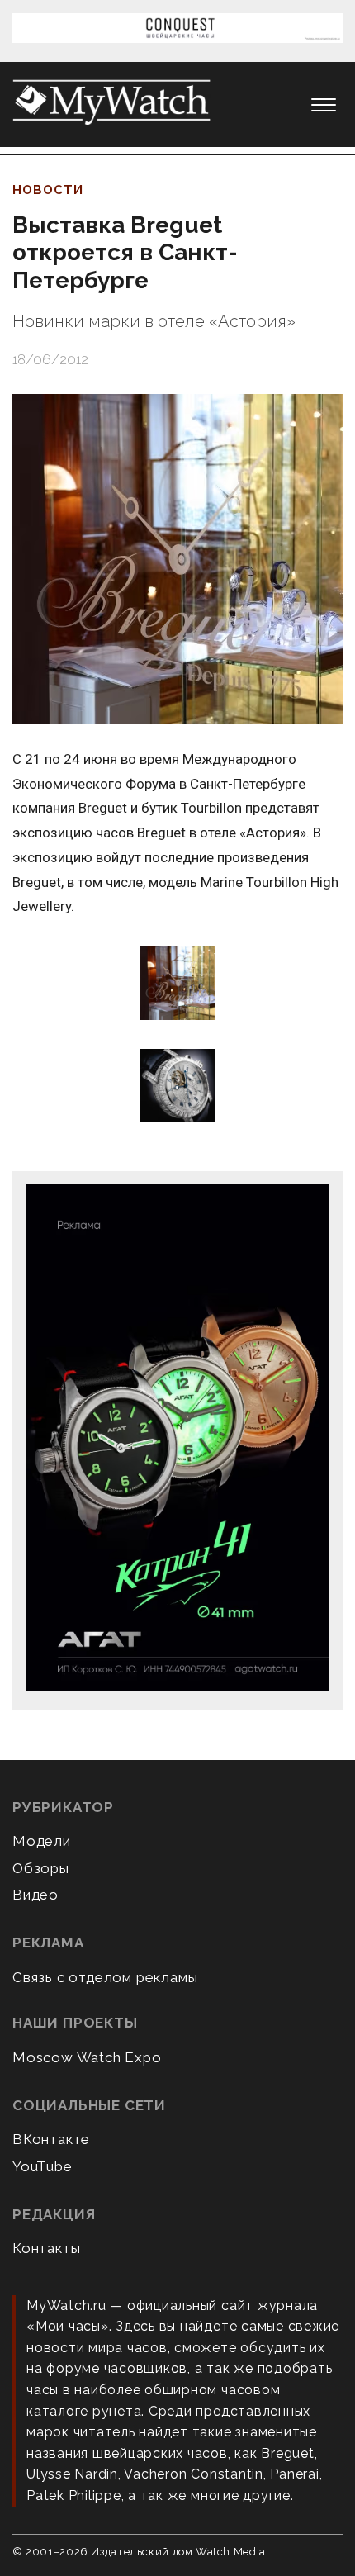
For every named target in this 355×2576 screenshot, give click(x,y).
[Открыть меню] (324, 105)
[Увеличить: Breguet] (177, 984)
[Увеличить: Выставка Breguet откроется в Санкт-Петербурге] (177, 559)
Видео (35, 1895)
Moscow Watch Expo (87, 2057)
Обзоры (41, 1868)
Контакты (46, 2248)
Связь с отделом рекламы (105, 1977)
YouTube (43, 2166)
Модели (42, 1841)
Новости (48, 190)
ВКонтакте (51, 2139)
